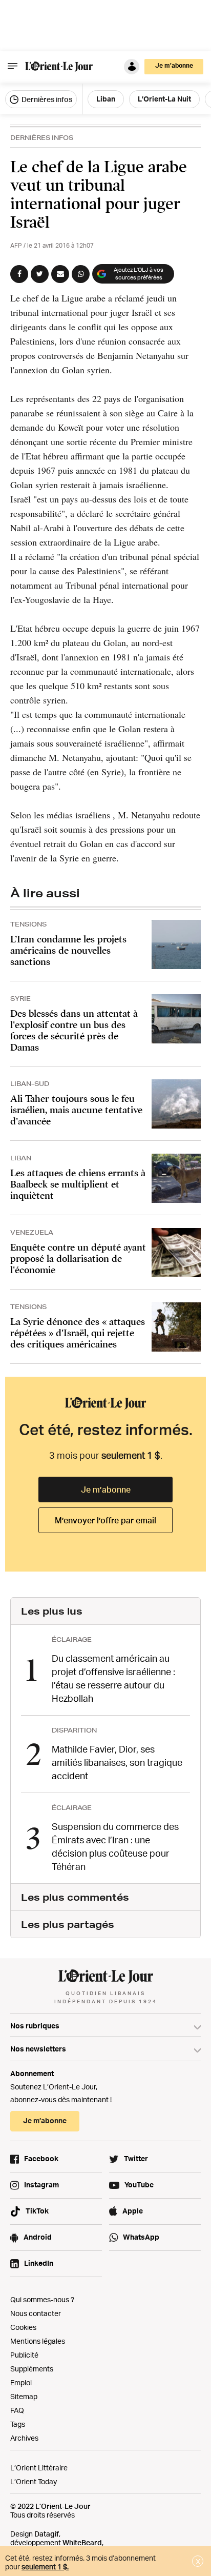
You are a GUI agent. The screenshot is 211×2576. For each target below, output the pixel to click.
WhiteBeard (82, 2542)
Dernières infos (46, 99)
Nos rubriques (35, 2026)
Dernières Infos (42, 138)
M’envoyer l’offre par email (105, 1520)
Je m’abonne (106, 1490)
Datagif (47, 2534)
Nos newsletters (38, 2049)
